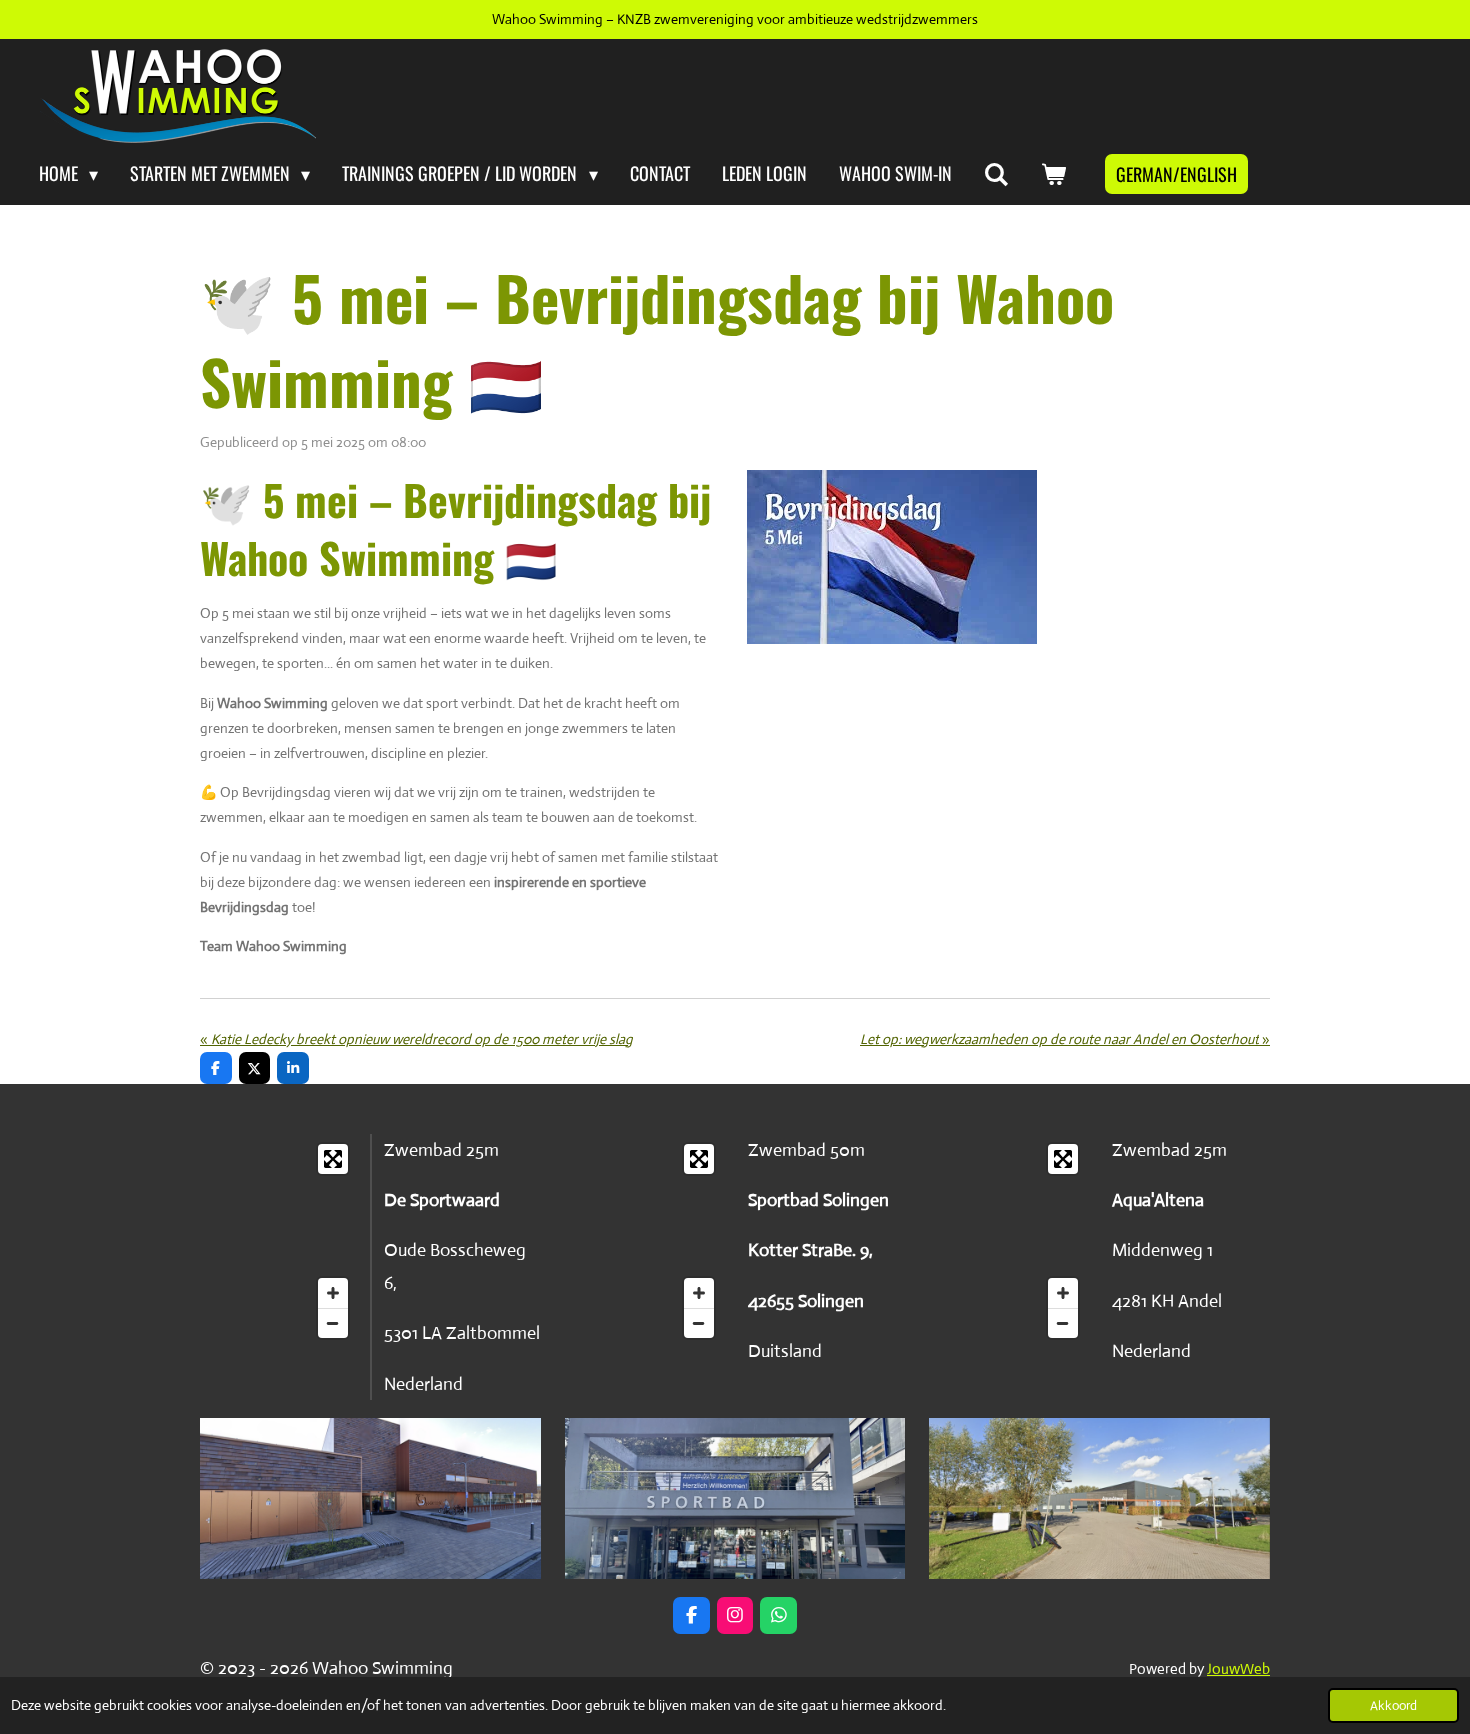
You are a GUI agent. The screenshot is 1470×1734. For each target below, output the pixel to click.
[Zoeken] (996, 174)
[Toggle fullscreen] (333, 1159)
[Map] (279, 1241)
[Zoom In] (333, 1293)
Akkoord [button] (1393, 1705)
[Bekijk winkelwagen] (1053, 174)
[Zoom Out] (333, 1323)
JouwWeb (1238, 1668)
